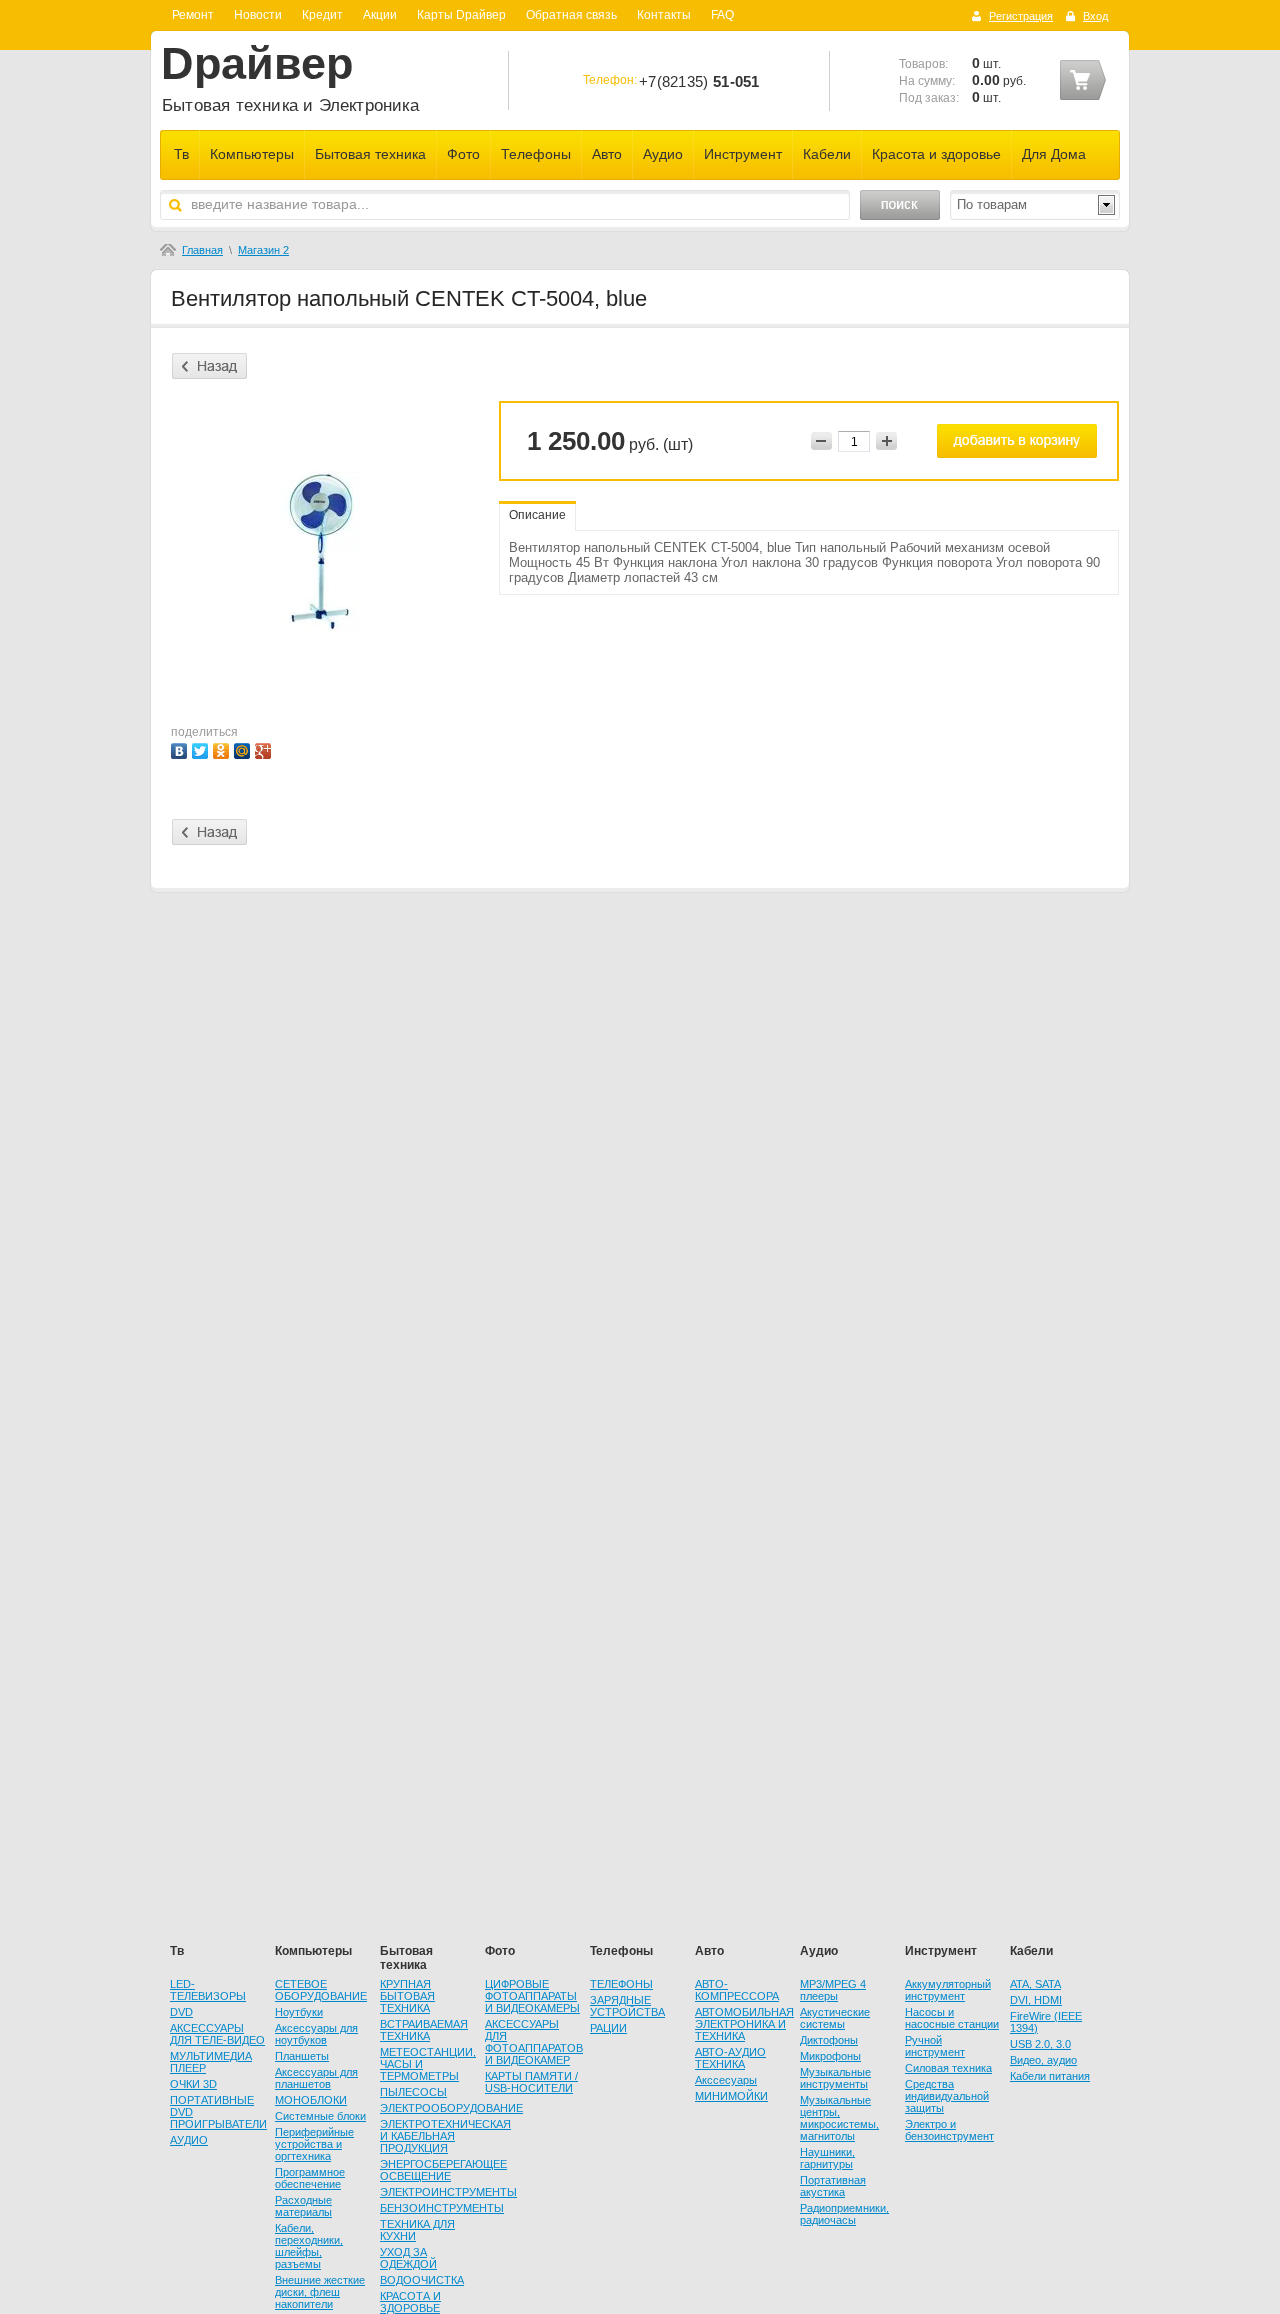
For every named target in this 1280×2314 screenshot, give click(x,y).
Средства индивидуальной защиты (947, 2096)
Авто (607, 154)
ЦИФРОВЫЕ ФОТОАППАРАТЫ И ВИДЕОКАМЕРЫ (532, 1996)
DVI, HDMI (1036, 2000)
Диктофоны (829, 2040)
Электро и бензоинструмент (949, 2130)
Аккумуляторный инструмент (948, 1990)
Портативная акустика (833, 2186)
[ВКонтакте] (181, 748)
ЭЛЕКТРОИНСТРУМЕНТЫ (448, 2192)
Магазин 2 (263, 250)
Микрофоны (830, 2056)
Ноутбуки (299, 2012)
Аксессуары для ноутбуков (316, 2034)
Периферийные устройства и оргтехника (314, 2144)
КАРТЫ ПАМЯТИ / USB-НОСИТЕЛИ (531, 2082)
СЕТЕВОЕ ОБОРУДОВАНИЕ (321, 1990)
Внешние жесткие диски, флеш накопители (320, 2292)
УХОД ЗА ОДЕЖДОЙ (408, 2258)
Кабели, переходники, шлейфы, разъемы (309, 2246)
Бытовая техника (370, 154)
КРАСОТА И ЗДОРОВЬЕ (410, 2302)
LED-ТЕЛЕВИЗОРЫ (208, 1990)
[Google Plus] (265, 748)
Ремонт (193, 15)
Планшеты (302, 2056)
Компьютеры (252, 154)
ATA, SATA (1035, 1984)
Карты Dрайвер (461, 15)
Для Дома (1054, 154)
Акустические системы (835, 2018)
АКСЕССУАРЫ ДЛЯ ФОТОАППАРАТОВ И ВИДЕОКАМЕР (534, 2042)
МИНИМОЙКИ (731, 2096)
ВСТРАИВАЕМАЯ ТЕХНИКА (424, 2030)
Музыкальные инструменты (835, 2078)
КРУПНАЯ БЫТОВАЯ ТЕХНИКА (407, 1996)
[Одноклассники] (223, 748)
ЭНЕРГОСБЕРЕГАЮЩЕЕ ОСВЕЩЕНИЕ (443, 2170)
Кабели (827, 154)
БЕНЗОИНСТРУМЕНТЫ (442, 2208)
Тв (181, 154)
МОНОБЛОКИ (311, 2100)
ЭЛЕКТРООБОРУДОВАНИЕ (451, 2108)
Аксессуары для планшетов (316, 2078)
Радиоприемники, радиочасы (844, 2214)
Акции (380, 15)
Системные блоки (320, 2116)
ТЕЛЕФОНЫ (621, 1984)
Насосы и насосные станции (952, 2018)
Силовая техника (948, 2068)
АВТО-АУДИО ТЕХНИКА (730, 2058)
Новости (258, 15)
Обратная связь (571, 15)
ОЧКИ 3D (193, 2084)
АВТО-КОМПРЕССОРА (737, 1990)
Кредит (322, 15)
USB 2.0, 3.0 (1040, 2044)
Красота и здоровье (936, 154)
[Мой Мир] (244, 748)
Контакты (664, 15)
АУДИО (189, 2140)
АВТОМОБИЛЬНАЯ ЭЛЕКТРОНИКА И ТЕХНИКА (744, 2024)
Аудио (663, 154)
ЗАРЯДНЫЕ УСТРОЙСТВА (627, 2006)
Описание (537, 515)
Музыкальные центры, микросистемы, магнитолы (839, 2118)
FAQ (722, 15)
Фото (463, 154)
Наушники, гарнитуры (827, 2158)
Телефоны (536, 154)
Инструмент (743, 154)
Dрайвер (257, 63)
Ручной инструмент (935, 2046)
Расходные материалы (303, 2206)
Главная (202, 250)
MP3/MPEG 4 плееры (833, 1990)
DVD (181, 2012)
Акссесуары (726, 2080)
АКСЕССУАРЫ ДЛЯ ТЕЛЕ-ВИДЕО (217, 2034)
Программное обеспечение (310, 2178)
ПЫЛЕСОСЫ (413, 2092)
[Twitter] (202, 748)
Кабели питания (1050, 2076)
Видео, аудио (1043, 2060)
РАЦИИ (608, 2028)
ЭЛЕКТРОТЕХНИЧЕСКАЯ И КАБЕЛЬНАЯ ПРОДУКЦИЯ (445, 2136)
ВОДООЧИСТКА (422, 2280)
